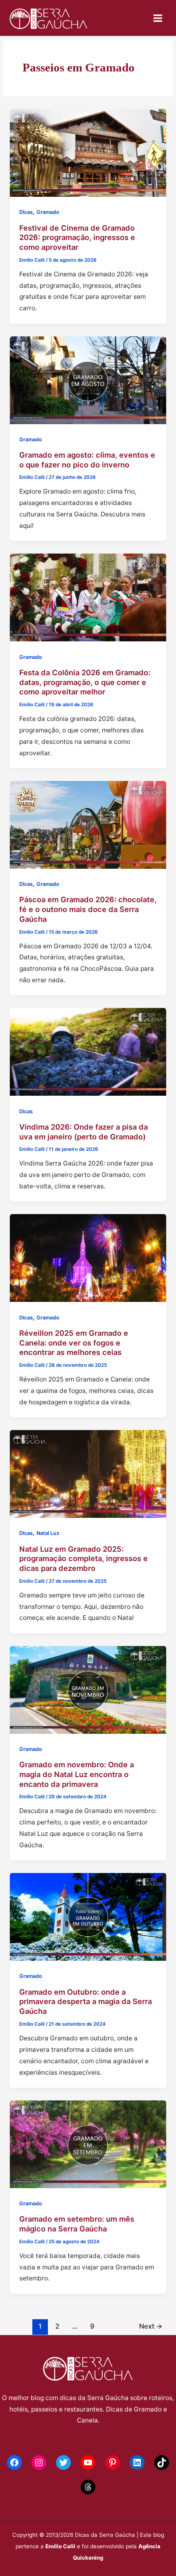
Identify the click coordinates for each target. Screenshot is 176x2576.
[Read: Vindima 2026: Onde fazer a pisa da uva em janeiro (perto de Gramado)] (88, 1051)
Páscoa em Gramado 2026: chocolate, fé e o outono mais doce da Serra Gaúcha (88, 909)
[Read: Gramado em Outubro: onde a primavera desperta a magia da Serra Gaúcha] (88, 1916)
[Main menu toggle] (158, 18)
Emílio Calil (60, 2546)
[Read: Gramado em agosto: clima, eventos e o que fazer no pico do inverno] (88, 379)
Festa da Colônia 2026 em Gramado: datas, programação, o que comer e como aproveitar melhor (85, 682)
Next (151, 2326)
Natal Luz (48, 1533)
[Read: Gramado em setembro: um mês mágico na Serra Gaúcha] (88, 2143)
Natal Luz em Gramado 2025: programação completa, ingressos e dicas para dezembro (83, 1558)
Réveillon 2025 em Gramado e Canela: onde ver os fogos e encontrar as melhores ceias (74, 1343)
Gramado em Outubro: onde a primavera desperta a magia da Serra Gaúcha (86, 2001)
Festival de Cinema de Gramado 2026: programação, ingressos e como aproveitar (77, 237)
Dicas (26, 212)
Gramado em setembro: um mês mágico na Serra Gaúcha (77, 2224)
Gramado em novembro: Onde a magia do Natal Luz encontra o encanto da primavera (77, 1774)
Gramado (48, 212)
